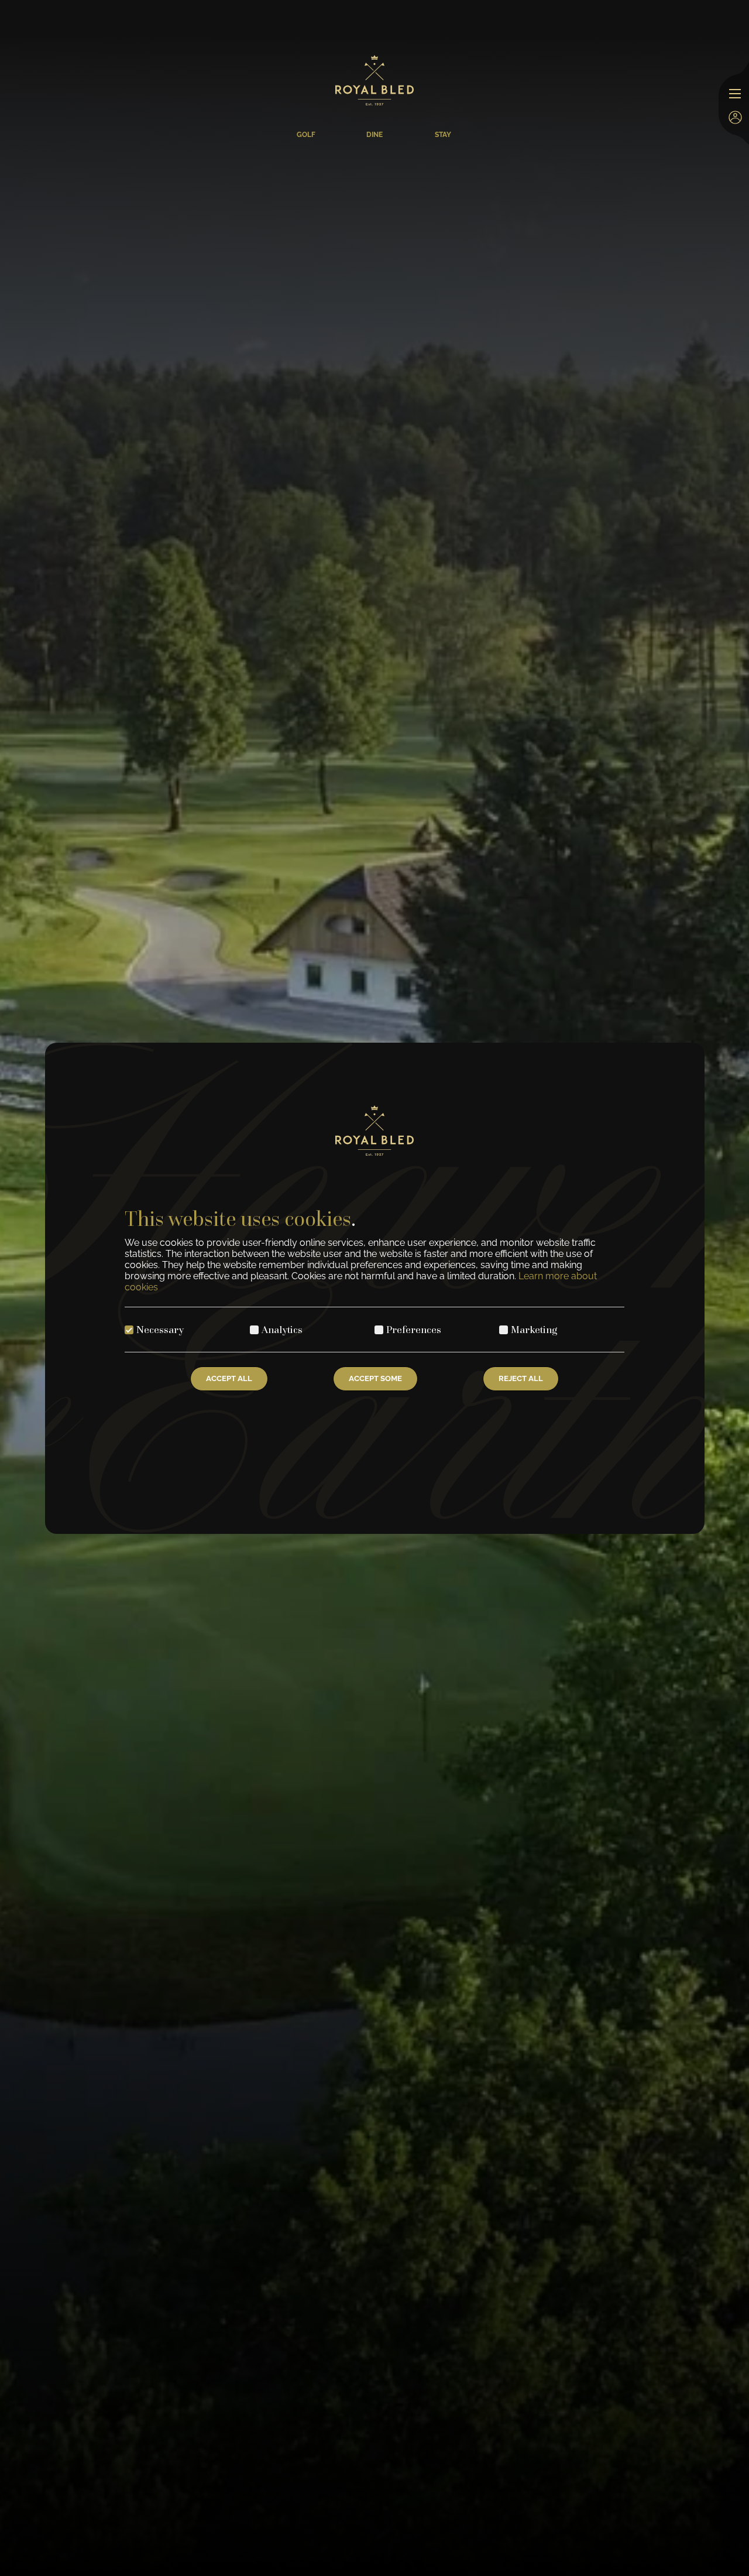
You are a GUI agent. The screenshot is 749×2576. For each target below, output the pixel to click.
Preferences (414, 1329)
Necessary (160, 1329)
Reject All (521, 1378)
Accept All (229, 1378)
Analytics (282, 1329)
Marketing (534, 1329)
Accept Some (375, 1378)
